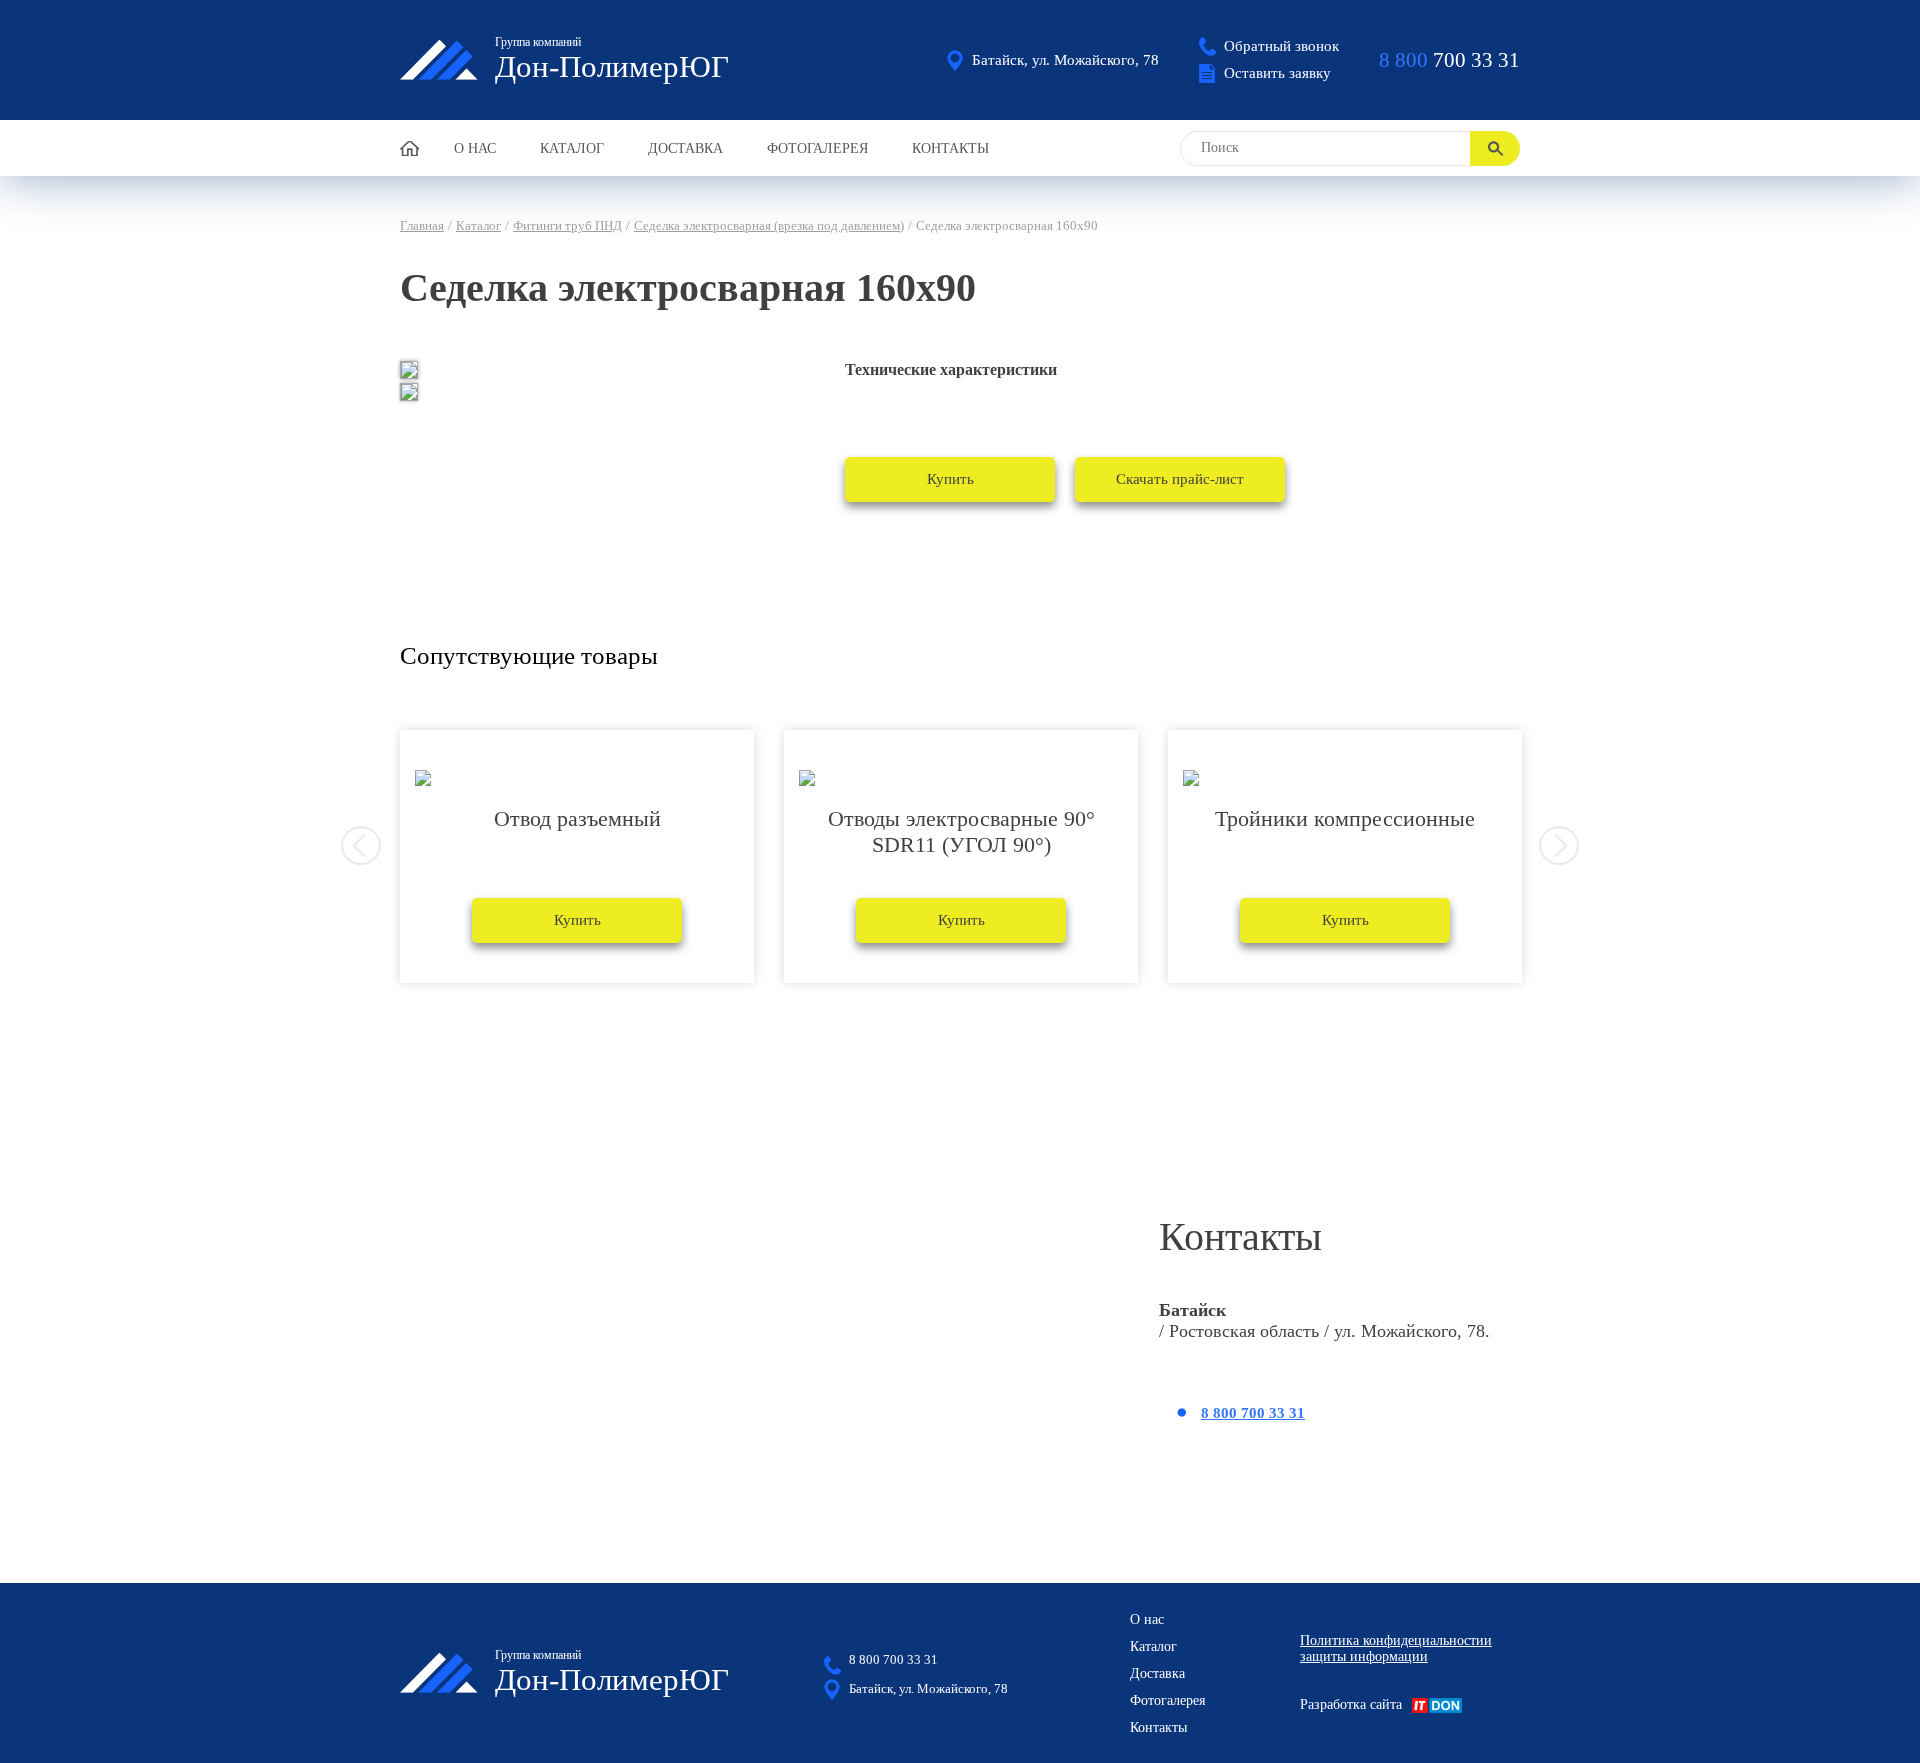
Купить (950, 479)
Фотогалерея (817, 148)
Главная (422, 225)
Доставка (685, 148)
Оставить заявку (1277, 73)
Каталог (572, 148)
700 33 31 (1449, 60)
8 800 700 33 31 (1253, 1413)
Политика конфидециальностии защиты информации (1396, 1648)
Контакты (950, 148)
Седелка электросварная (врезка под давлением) (769, 225)
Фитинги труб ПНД (567, 225)
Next (1559, 846)
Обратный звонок (1281, 46)
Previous (361, 846)
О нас (475, 148)
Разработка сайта (1351, 1704)
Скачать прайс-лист (1180, 479)
